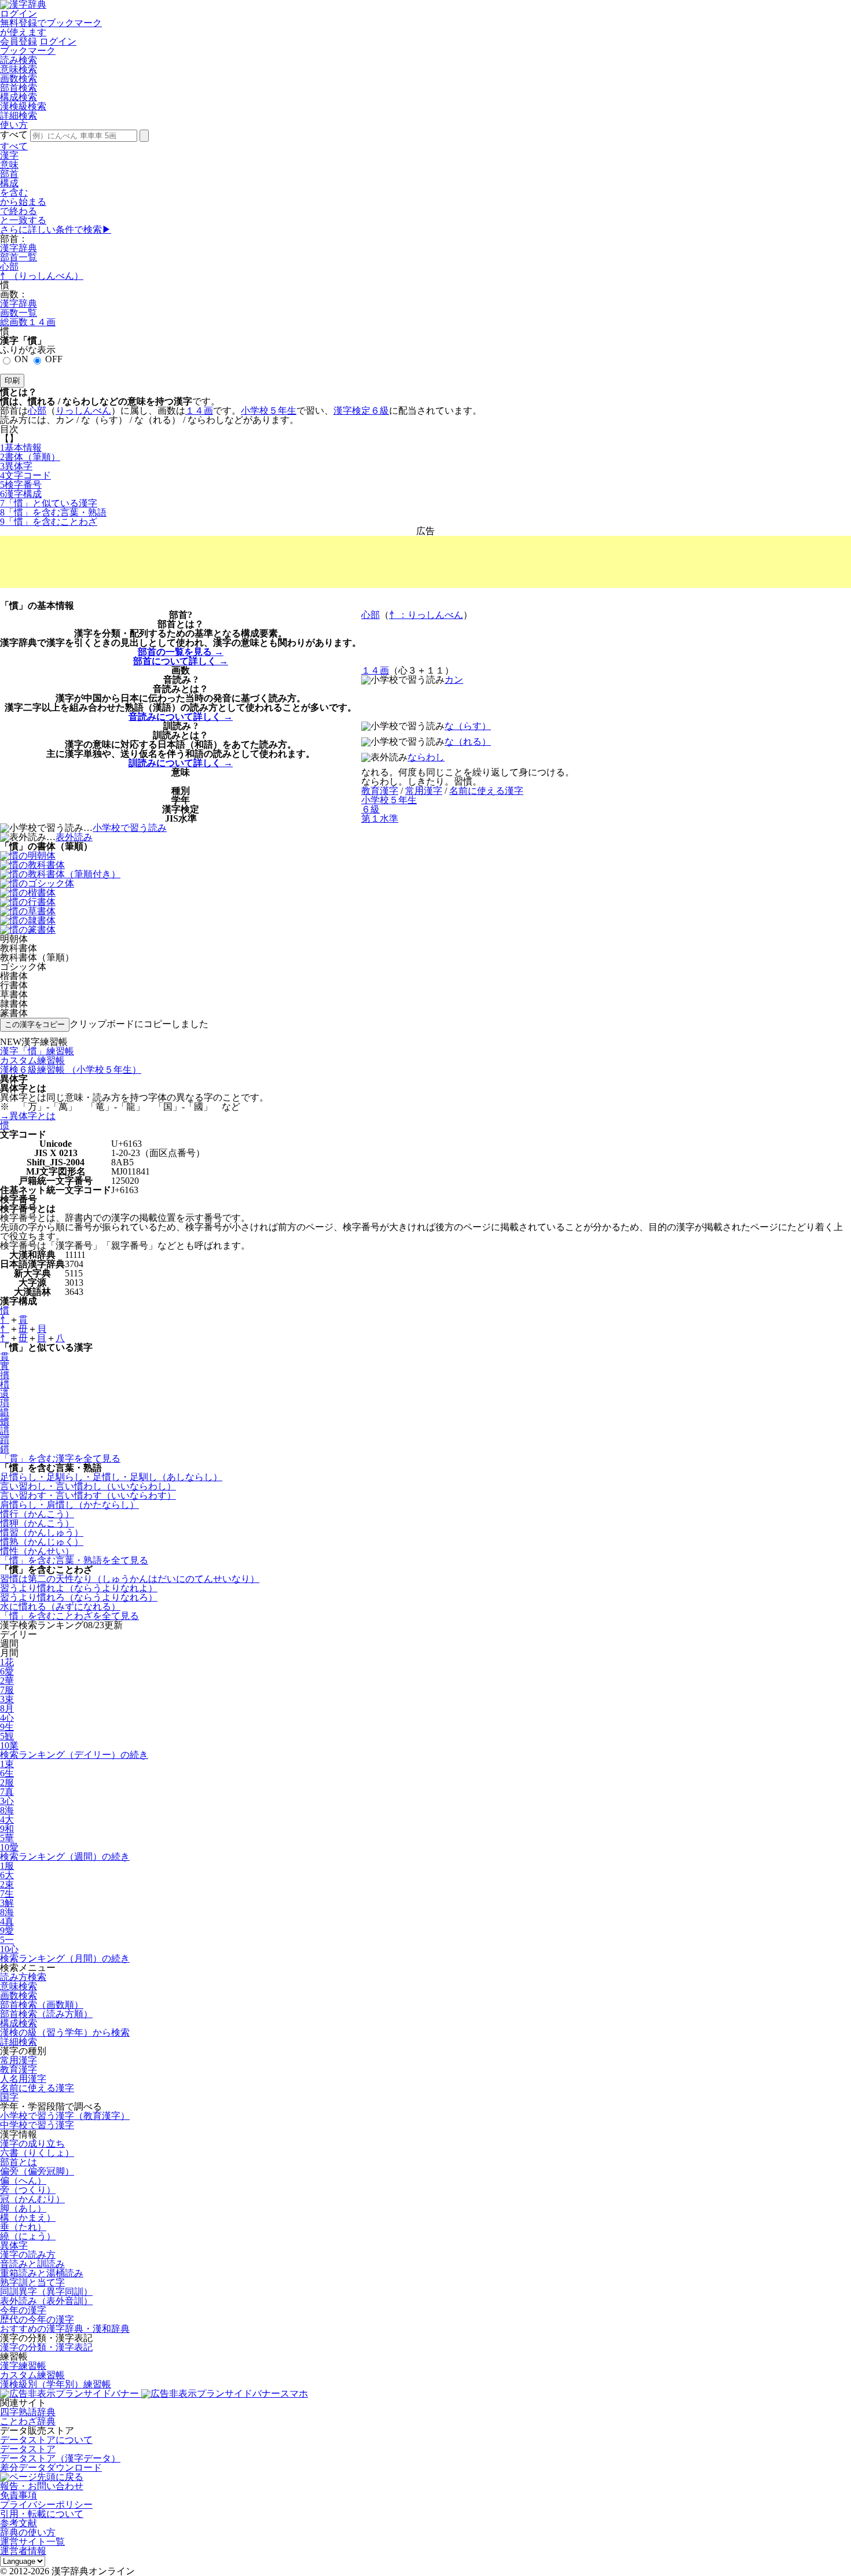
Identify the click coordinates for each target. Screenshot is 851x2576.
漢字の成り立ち (32, 2143)
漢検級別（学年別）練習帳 (56, 2384)
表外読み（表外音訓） (46, 2301)
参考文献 (19, 2523)
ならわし (426, 757)
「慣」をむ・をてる (74, 1560)
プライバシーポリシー (46, 2505)
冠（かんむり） (32, 2199)
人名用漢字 (23, 2079)
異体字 (14, 2245)
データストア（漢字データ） (60, 2458)
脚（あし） (23, 2208)
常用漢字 (19, 2060)
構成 (9, 183)
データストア (28, 2449)
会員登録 (19, 41)
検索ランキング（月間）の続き (65, 1958)
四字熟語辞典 (28, 2412)
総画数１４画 (28, 322)
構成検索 (19, 97)
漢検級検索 (23, 106)
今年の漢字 (23, 2310)
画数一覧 (19, 313)
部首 (9, 174)
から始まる (23, 202)
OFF (54, 359)
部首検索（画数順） (42, 2005)
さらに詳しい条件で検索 (56, 229)
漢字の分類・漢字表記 (46, 2347)
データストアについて (46, 2440)
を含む (14, 192)
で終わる (19, 211)
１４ (199, 411)
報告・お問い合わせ (42, 2486)
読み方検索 (23, 1977)
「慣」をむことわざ (49, 522)
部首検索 (19, 88)
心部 (9, 266)
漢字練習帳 (23, 2366)
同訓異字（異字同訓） (46, 2292)
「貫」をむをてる (60, 1458)
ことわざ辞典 (28, 2421)
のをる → (181, 652)
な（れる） (468, 741)
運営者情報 (23, 2551)
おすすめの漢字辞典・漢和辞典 (65, 2329)
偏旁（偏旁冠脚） (37, 2171)
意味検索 (19, 69)
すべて (14, 146)
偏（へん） (23, 2181)
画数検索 (19, 78)
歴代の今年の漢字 (37, 2319)
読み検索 (19, 60)
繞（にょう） (28, 2236)
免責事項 (19, 2495)
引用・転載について (42, 2514)
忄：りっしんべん (426, 615)
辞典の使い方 (28, 2532)
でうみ (130, 828)
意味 (9, 165)
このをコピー (35, 1024)
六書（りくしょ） (37, 2153)
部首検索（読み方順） (46, 2014)
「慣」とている (49, 503)
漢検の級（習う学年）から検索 (65, 2032)
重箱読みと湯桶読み (42, 2273)
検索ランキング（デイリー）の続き (74, 1755)
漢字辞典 (19, 248)
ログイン (19, 14)
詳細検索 (19, 115)
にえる (486, 791)
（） (30, 457)
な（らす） (468, 726)
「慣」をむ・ (53, 512)
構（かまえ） (28, 2218)
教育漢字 (19, 2069)
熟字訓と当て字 (32, 2282)
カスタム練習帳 (32, 2375)
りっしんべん (83, 411)
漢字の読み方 (28, 2255)
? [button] (190, 615)
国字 (9, 2097)
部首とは (19, 2162)
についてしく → (181, 661)
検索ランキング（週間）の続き (65, 1856)
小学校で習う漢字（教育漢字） (65, 2116)
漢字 (9, 155)
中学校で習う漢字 (37, 2125)
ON (21, 359)
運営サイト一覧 (32, 2542)
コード (25, 475)
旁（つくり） (28, 2190)
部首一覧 (19, 257)
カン (454, 680)
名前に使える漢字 (37, 2088)
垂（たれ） (23, 2227)
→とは (28, 1116)
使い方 (14, 125)
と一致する (23, 220)
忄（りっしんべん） (42, 276)
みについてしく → (181, 717)
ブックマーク (28, 51)
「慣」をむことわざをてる (69, 1616)
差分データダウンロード (51, 2468)
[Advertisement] (425, 562)
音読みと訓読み (32, 2264)
